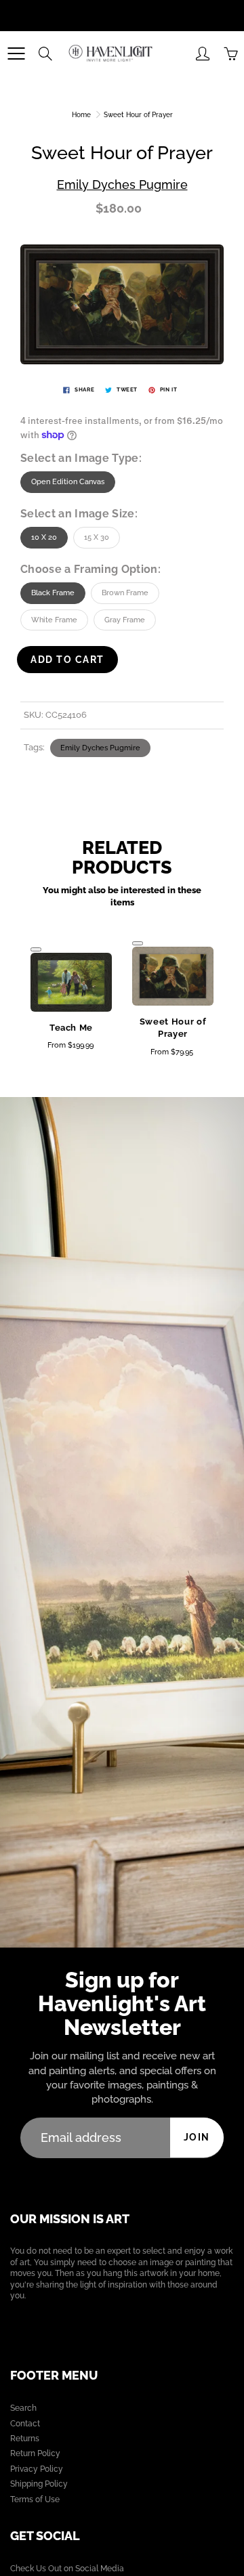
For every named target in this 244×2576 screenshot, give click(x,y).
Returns (25, 2439)
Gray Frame (125, 620)
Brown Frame (125, 593)
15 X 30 (97, 537)
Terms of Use (35, 2499)
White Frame (54, 620)
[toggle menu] (16, 53)
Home (81, 115)
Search (23, 2408)
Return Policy (35, 2453)
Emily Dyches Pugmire (122, 185)
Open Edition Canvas (68, 482)
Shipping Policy (39, 2484)
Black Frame (53, 593)
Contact (25, 2424)
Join (197, 2137)
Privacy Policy (37, 2469)
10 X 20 (44, 537)
